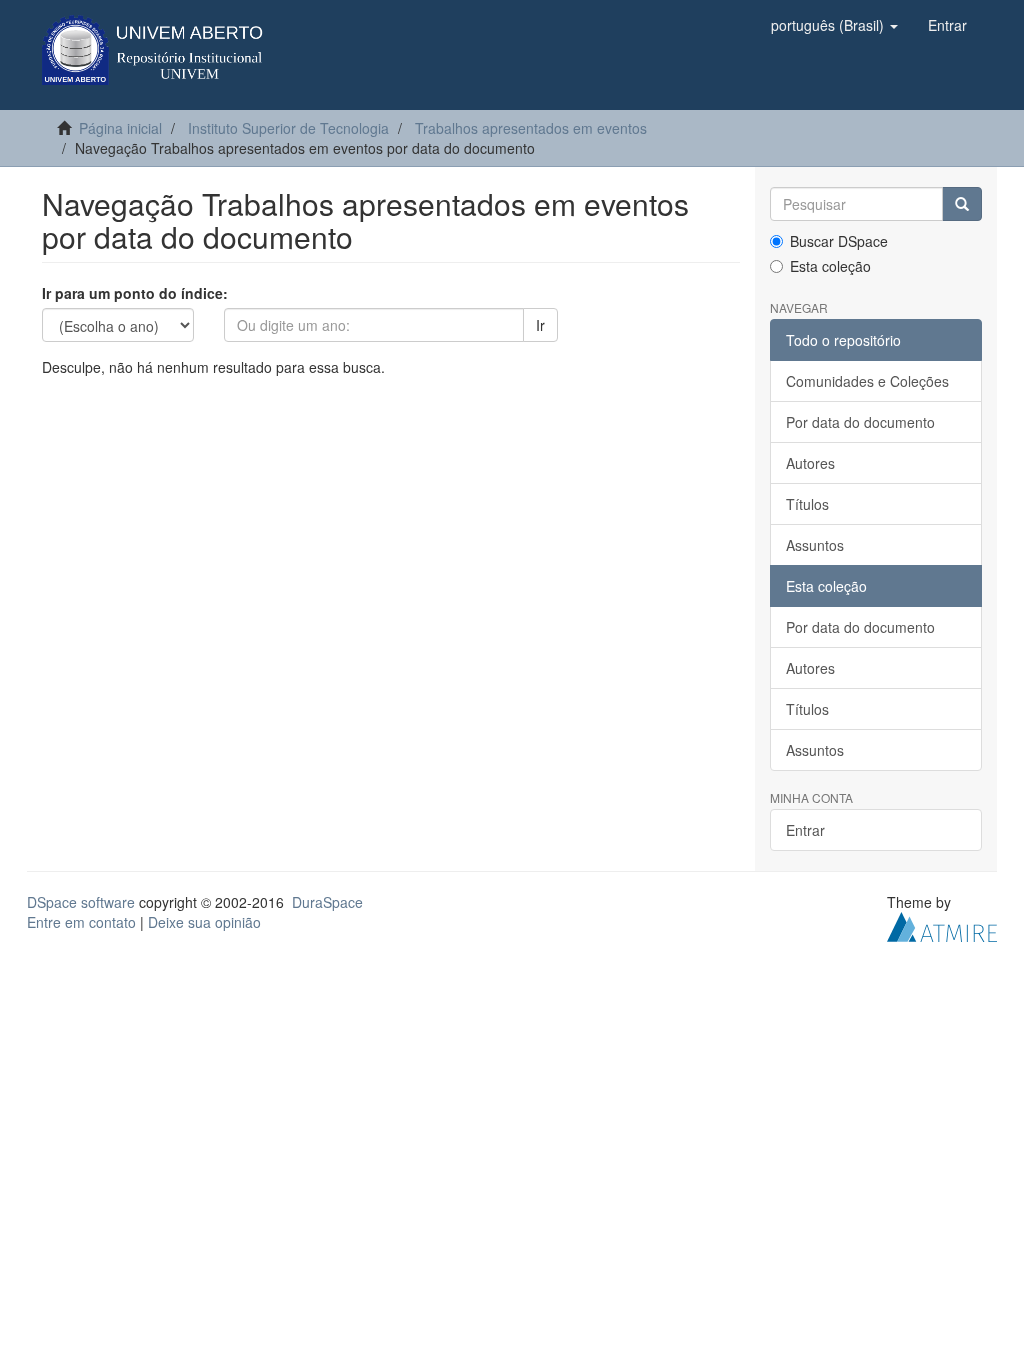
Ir (540, 325)
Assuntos (815, 545)
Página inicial (120, 128)
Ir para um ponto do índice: (135, 293)
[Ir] (962, 204)
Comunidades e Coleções (867, 381)
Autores (810, 463)
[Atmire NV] (942, 925)
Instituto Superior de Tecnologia (288, 128)
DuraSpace (327, 902)
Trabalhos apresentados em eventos (531, 128)
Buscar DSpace (839, 241)
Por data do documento (860, 422)
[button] (834, 25)
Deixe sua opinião (204, 922)
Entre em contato (81, 922)
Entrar (805, 830)
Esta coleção (830, 266)
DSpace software (81, 902)
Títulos (807, 504)
